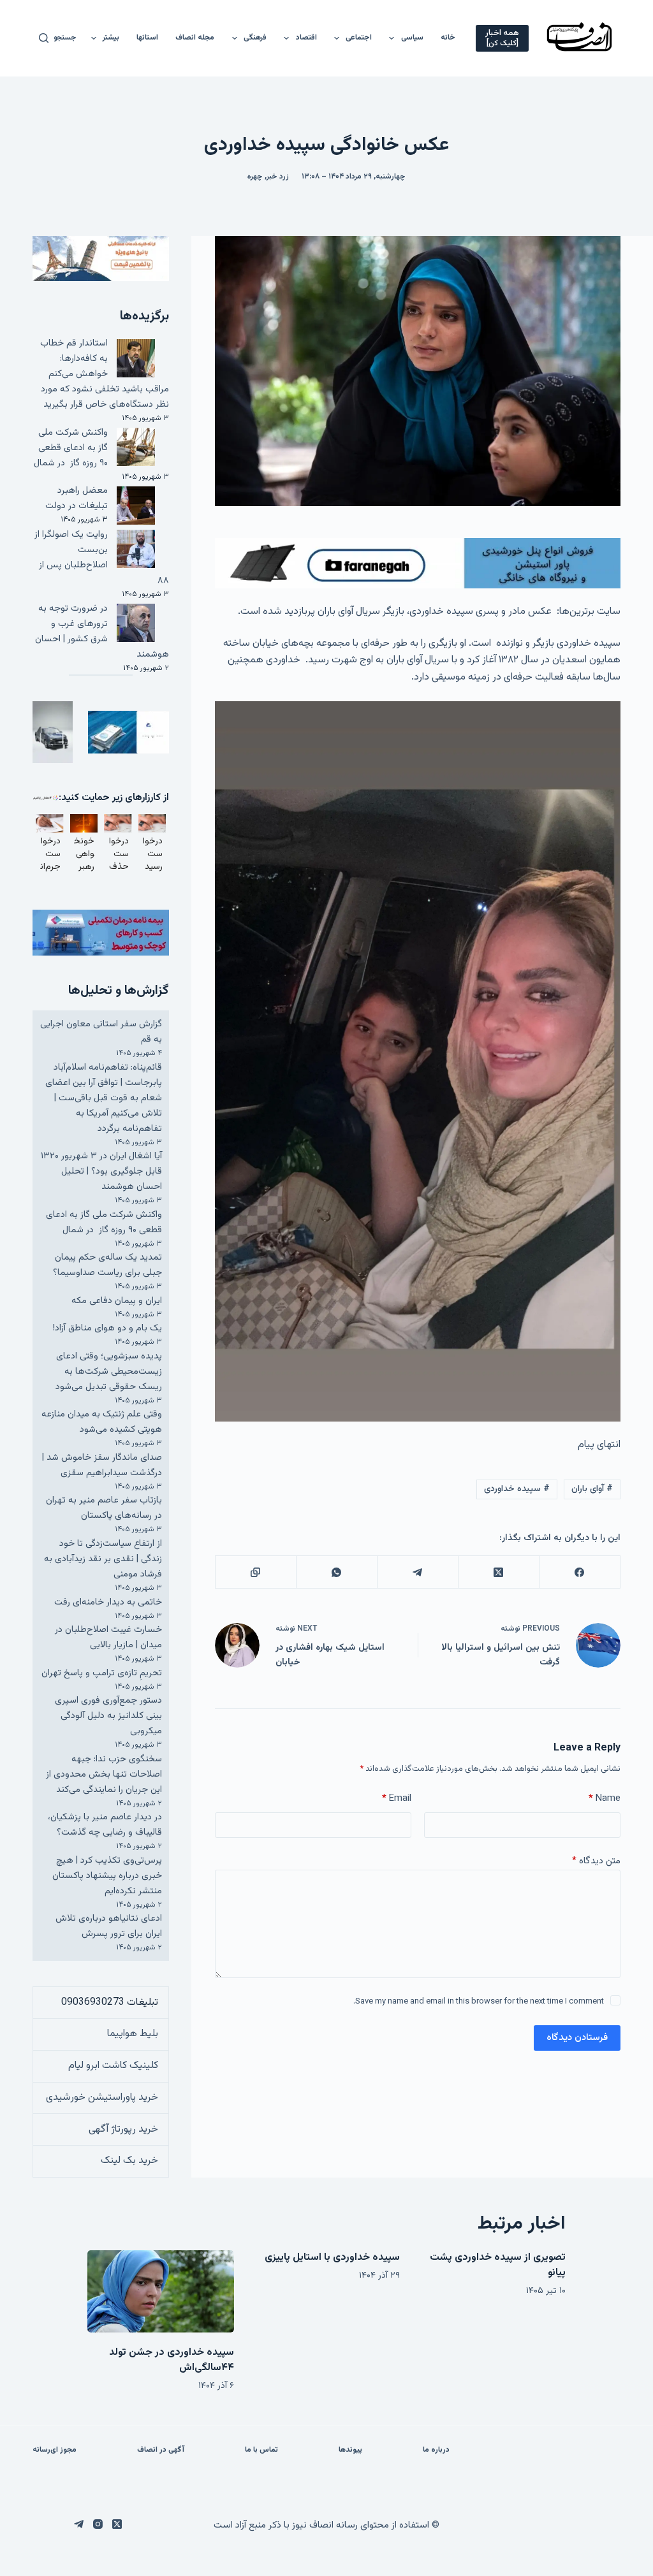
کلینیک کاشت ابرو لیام (113, 2066)
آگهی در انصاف (161, 2450)
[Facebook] (579, 1572)
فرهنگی (255, 38)
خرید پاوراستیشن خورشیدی (102, 2098)
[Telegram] (417, 1572)
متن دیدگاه (596, 1861)
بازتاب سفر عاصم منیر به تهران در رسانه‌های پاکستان (104, 1508)
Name (605, 1799)
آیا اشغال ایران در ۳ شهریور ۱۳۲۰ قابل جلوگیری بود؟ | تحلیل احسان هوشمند (101, 1171)
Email (397, 1799)
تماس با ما (261, 2450)
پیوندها (350, 2450)
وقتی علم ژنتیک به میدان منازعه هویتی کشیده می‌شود (102, 1422)
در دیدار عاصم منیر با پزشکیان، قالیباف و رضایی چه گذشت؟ (105, 1825)
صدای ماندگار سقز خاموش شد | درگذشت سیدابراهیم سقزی (102, 1465)
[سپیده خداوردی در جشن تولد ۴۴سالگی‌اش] (161, 2291)
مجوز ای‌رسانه (55, 2450)
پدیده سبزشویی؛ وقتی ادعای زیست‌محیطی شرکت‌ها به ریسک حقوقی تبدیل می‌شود (109, 1372)
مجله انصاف (195, 38)
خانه (448, 38)
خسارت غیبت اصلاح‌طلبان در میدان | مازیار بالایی (108, 1637)
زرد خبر (278, 177)
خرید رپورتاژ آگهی (123, 2129)
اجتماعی (359, 38)
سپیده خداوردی (517, 1489)
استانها (147, 38)
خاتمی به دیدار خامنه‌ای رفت (108, 1602)
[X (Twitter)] (498, 1572)
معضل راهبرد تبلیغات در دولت (77, 498)
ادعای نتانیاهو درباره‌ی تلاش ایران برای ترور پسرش (109, 1926)
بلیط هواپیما (133, 2034)
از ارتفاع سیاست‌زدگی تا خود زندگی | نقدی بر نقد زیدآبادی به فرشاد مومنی (103, 1559)
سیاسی (412, 38)
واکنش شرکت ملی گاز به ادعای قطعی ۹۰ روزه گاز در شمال (71, 448)
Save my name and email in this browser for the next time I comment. (479, 2002)
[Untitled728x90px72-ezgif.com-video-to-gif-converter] (418, 563)
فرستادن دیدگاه (577, 2038)
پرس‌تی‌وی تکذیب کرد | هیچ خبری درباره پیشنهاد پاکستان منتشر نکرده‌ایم (107, 1876)
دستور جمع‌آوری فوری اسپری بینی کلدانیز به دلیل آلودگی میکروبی (108, 1716)
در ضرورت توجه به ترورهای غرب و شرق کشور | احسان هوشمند (102, 631)
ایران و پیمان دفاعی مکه (117, 1301)
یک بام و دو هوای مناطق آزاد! (107, 1328)
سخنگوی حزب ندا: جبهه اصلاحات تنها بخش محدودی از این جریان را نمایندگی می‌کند (104, 1774)
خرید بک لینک (129, 2161)
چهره (255, 177)
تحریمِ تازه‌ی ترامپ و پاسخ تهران (102, 1673)
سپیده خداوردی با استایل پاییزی (332, 2258)
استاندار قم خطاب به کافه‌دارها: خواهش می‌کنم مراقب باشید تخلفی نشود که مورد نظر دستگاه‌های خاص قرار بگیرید (105, 374)
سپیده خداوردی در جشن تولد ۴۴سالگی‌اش (172, 2360)
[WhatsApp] (336, 1572)
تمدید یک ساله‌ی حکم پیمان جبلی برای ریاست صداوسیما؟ (107, 1265)
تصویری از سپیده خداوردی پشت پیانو (498, 2265)
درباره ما (436, 2450)
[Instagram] (98, 2524)
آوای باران (592, 1489)
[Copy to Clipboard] (255, 1572)
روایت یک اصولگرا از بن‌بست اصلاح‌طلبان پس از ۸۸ (102, 557)
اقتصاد (306, 38)
